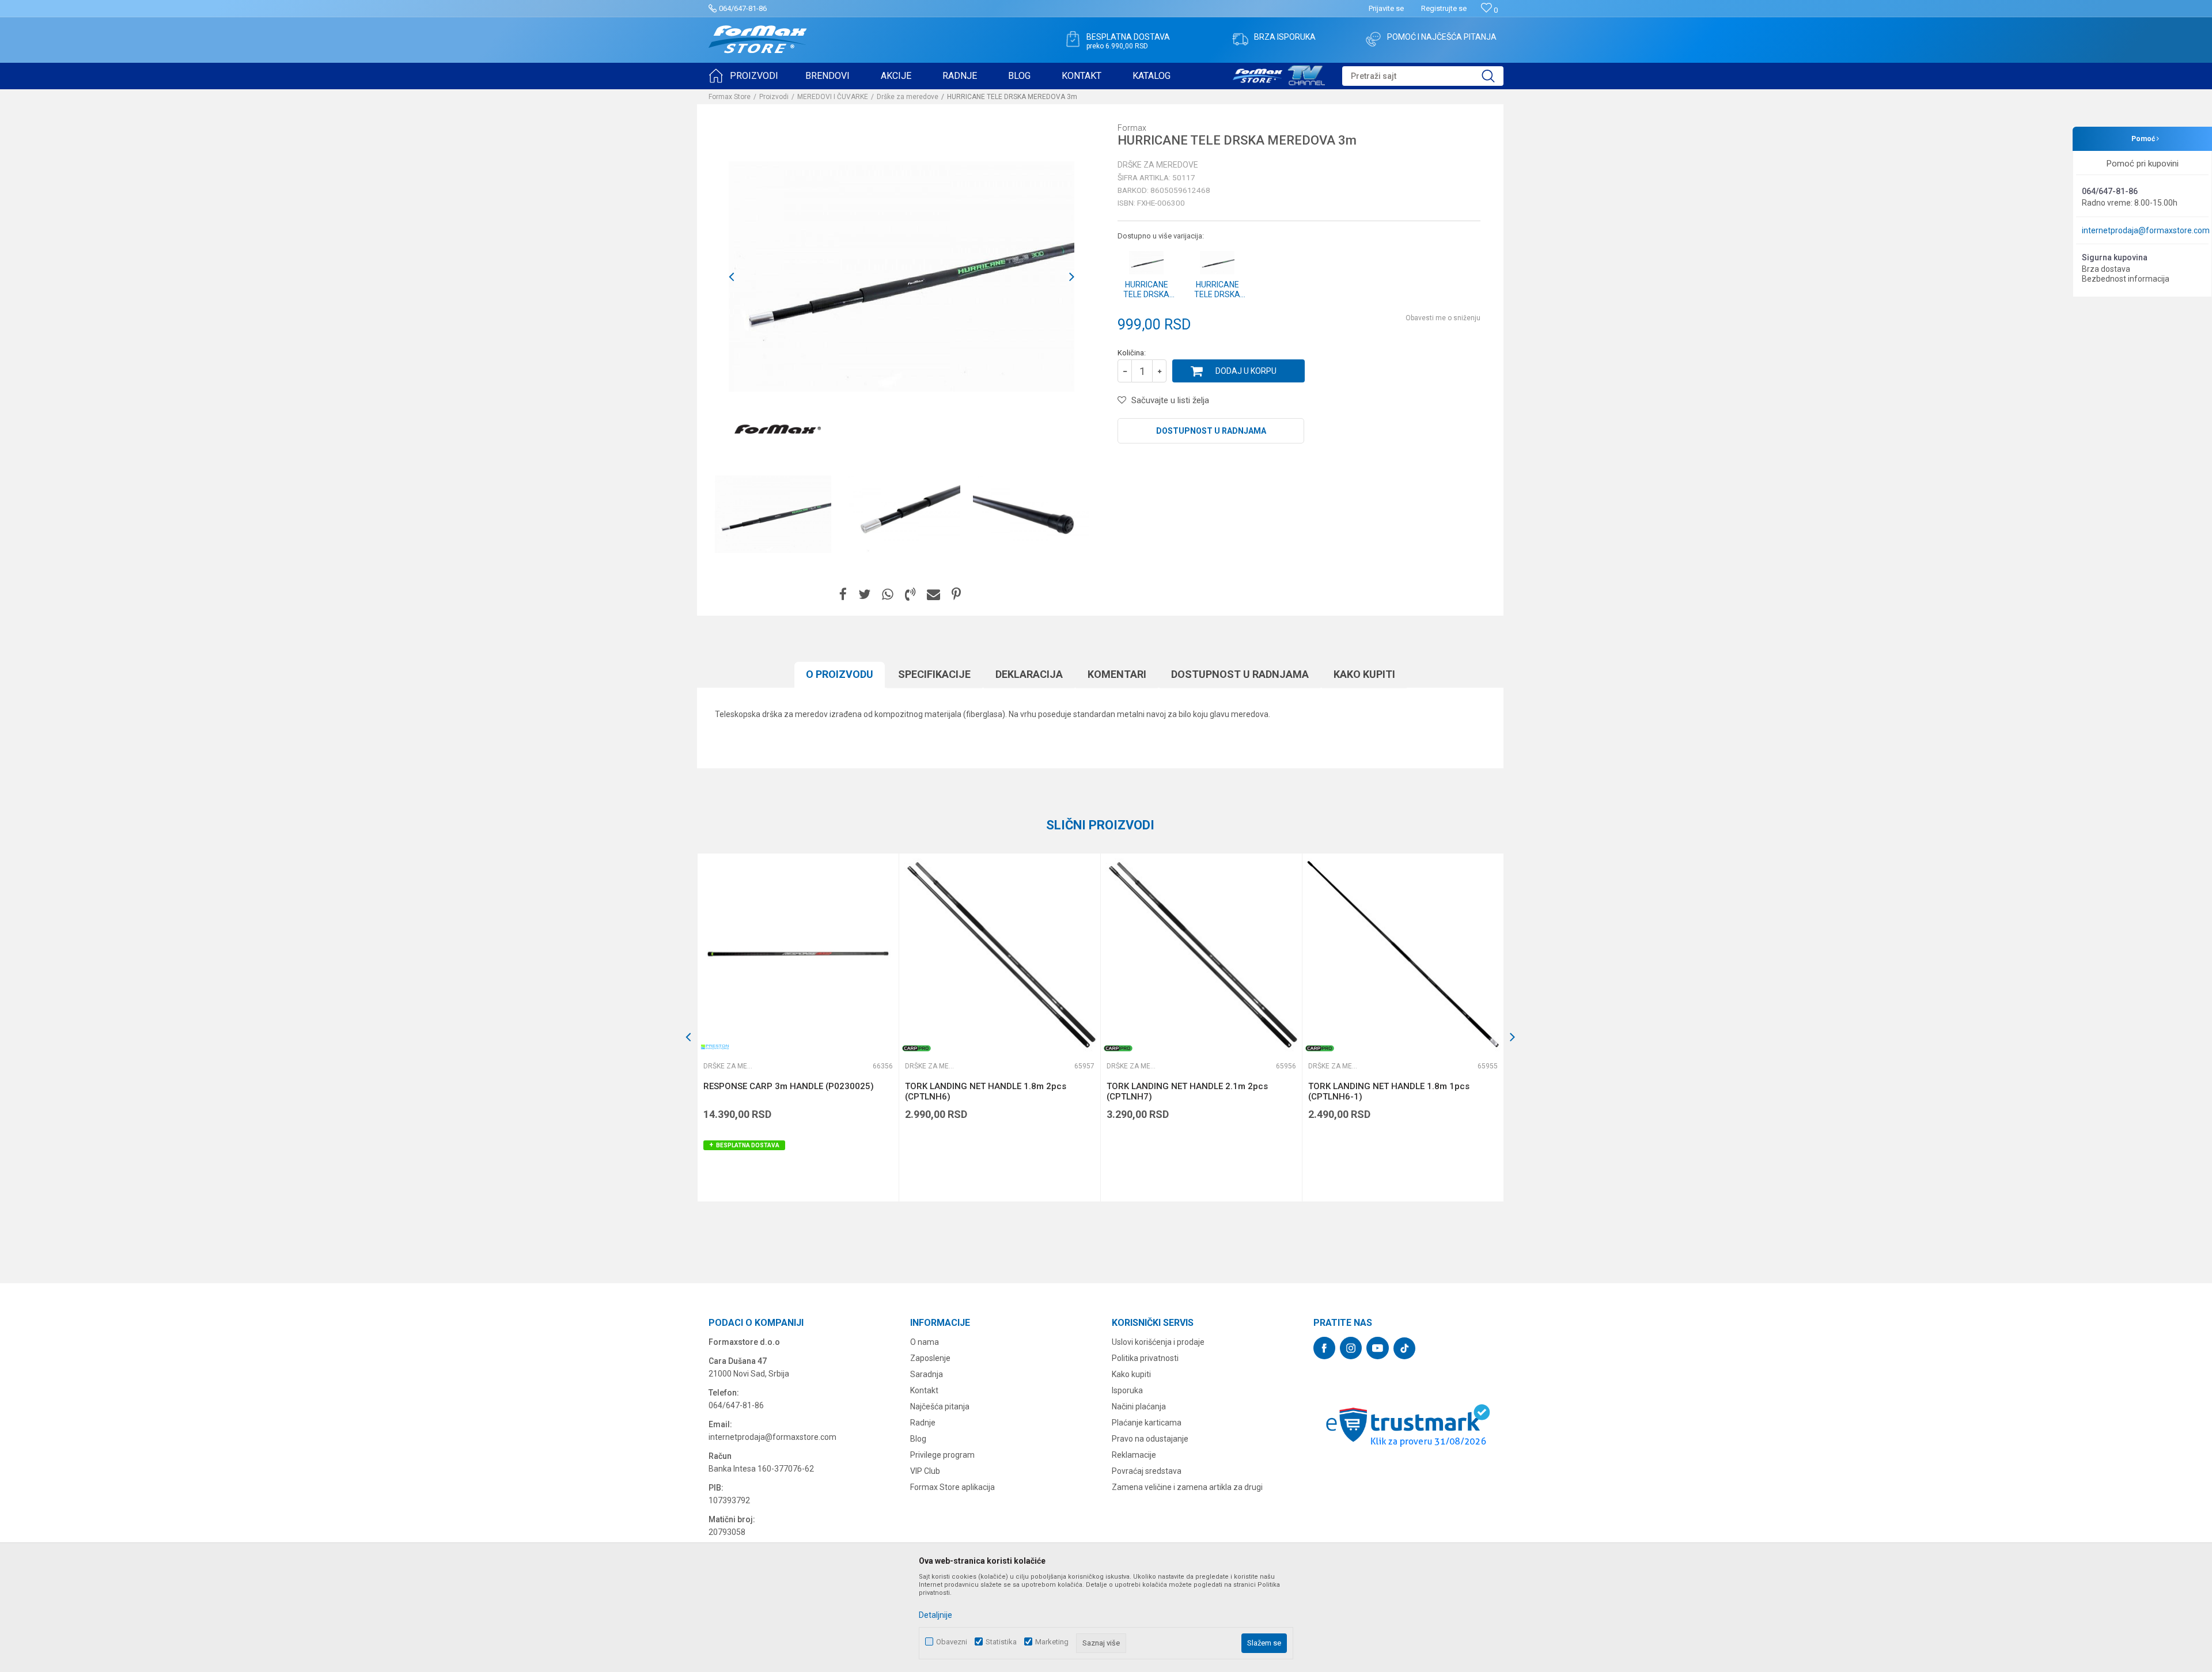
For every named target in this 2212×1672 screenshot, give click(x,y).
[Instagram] (1351, 1348)
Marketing (1052, 1642)
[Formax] (778, 430)
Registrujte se (1444, 8)
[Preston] (715, 1047)
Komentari (1117, 674)
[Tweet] (864, 595)
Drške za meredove (908, 97)
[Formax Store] (758, 39)
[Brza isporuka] (1240, 39)
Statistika (1001, 1642)
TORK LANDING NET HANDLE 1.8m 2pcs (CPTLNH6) (986, 1091)
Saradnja (927, 1374)
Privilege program (942, 1455)
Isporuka (1127, 1390)
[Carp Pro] (916, 1048)
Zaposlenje (930, 1358)
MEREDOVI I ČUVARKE (833, 97)
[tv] (1279, 74)
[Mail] (933, 595)
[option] (773, 514)
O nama (925, 1342)
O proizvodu (840, 674)
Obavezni (952, 1642)
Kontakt (924, 1390)
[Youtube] (1378, 1348)
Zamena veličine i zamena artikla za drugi (1187, 1487)
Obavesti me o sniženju (1443, 318)
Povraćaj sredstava (1147, 1471)
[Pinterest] (956, 595)
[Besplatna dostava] (1073, 39)
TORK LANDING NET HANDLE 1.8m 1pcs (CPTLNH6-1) (1389, 1091)
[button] (1423, 76)
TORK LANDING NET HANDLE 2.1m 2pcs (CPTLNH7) (1187, 1091)
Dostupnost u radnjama (1211, 431)
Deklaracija (1029, 674)
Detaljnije (935, 1615)
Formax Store (730, 97)
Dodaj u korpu (1246, 371)
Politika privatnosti (1145, 1358)
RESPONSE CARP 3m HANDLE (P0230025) (789, 1086)
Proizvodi (774, 97)
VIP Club (925, 1471)
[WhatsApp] (888, 595)
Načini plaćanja (1139, 1406)
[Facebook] (843, 595)
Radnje (923, 1423)
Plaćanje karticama (1147, 1423)
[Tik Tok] (1404, 1348)
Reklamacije (1134, 1455)
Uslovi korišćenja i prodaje (1158, 1342)
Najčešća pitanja (940, 1406)
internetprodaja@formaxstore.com (2146, 230)
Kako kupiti (1364, 674)
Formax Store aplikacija (952, 1487)
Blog (918, 1439)
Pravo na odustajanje (1150, 1439)
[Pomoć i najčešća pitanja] (1373, 39)
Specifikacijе (934, 674)
